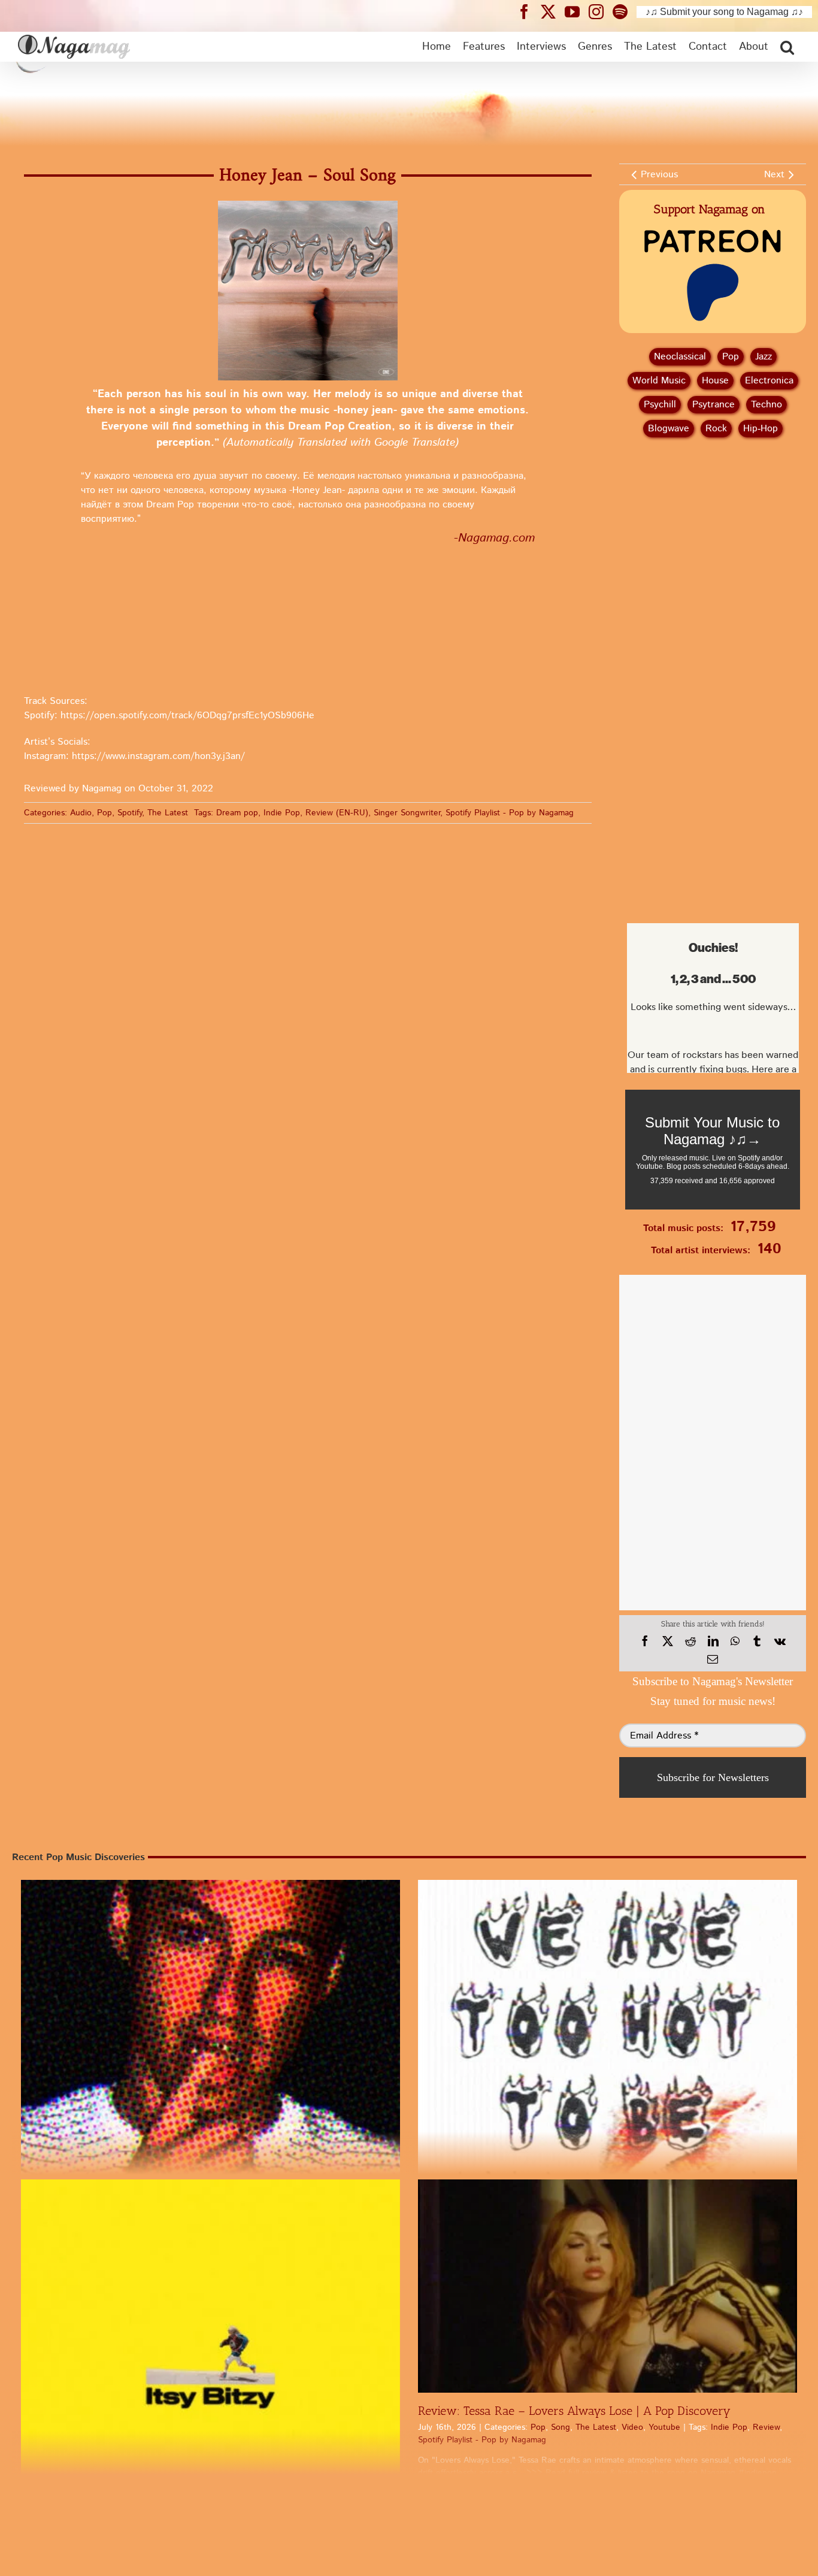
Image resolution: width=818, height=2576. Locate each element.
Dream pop (237, 813)
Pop (104, 813)
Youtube (664, 2427)
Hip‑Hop (761, 429)
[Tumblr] (757, 1641)
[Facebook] (645, 1641)
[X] (668, 1641)
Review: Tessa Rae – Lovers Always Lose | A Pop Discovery (574, 2411)
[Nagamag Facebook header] (529, 11)
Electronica (769, 381)
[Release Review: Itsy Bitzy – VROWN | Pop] (210, 2369)
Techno (767, 405)
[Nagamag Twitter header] (553, 11)
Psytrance (714, 405)
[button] (787, 47)
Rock (716, 429)
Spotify (130, 813)
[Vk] (780, 1641)
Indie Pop (282, 813)
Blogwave (669, 429)
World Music (659, 381)
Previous (659, 175)
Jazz (764, 357)
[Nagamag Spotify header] (625, 11)
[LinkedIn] (713, 1641)
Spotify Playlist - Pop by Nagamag (510, 813)
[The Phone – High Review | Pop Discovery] (210, 2069)
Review (766, 2427)
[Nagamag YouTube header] (577, 11)
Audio (81, 813)
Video (632, 2427)
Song (561, 2427)
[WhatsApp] (735, 1641)
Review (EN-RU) (337, 813)
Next (774, 175)
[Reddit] (690, 1641)
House (715, 381)
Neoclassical (680, 357)
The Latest (168, 813)
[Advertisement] (713, 510)
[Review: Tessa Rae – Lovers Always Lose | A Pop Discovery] (608, 2286)
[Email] (713, 1659)
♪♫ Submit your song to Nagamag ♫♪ (724, 12)
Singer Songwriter (407, 813)
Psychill (660, 405)
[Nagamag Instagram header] (601, 11)
